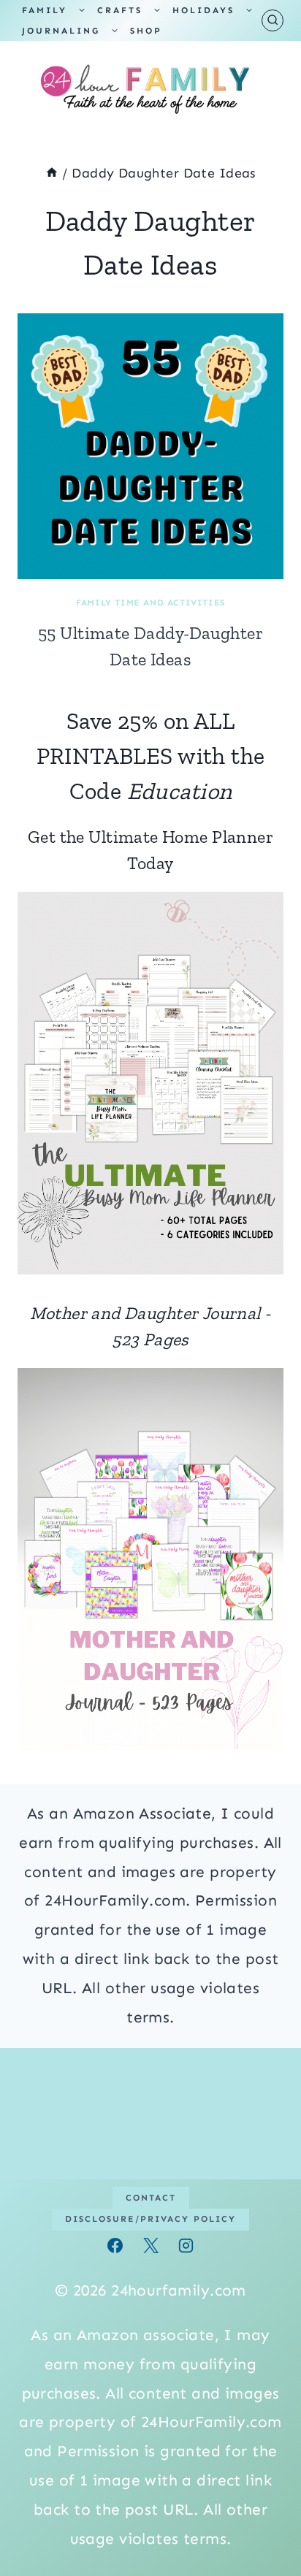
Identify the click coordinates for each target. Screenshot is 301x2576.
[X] (150, 2246)
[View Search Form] (273, 20)
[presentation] (150, 446)
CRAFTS (120, 10)
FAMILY (45, 10)
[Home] (52, 173)
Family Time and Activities (150, 603)
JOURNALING (61, 31)
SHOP (146, 31)
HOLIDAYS (203, 10)
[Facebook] (115, 2246)
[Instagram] (186, 2246)
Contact (151, 2198)
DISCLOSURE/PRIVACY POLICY (150, 2219)
